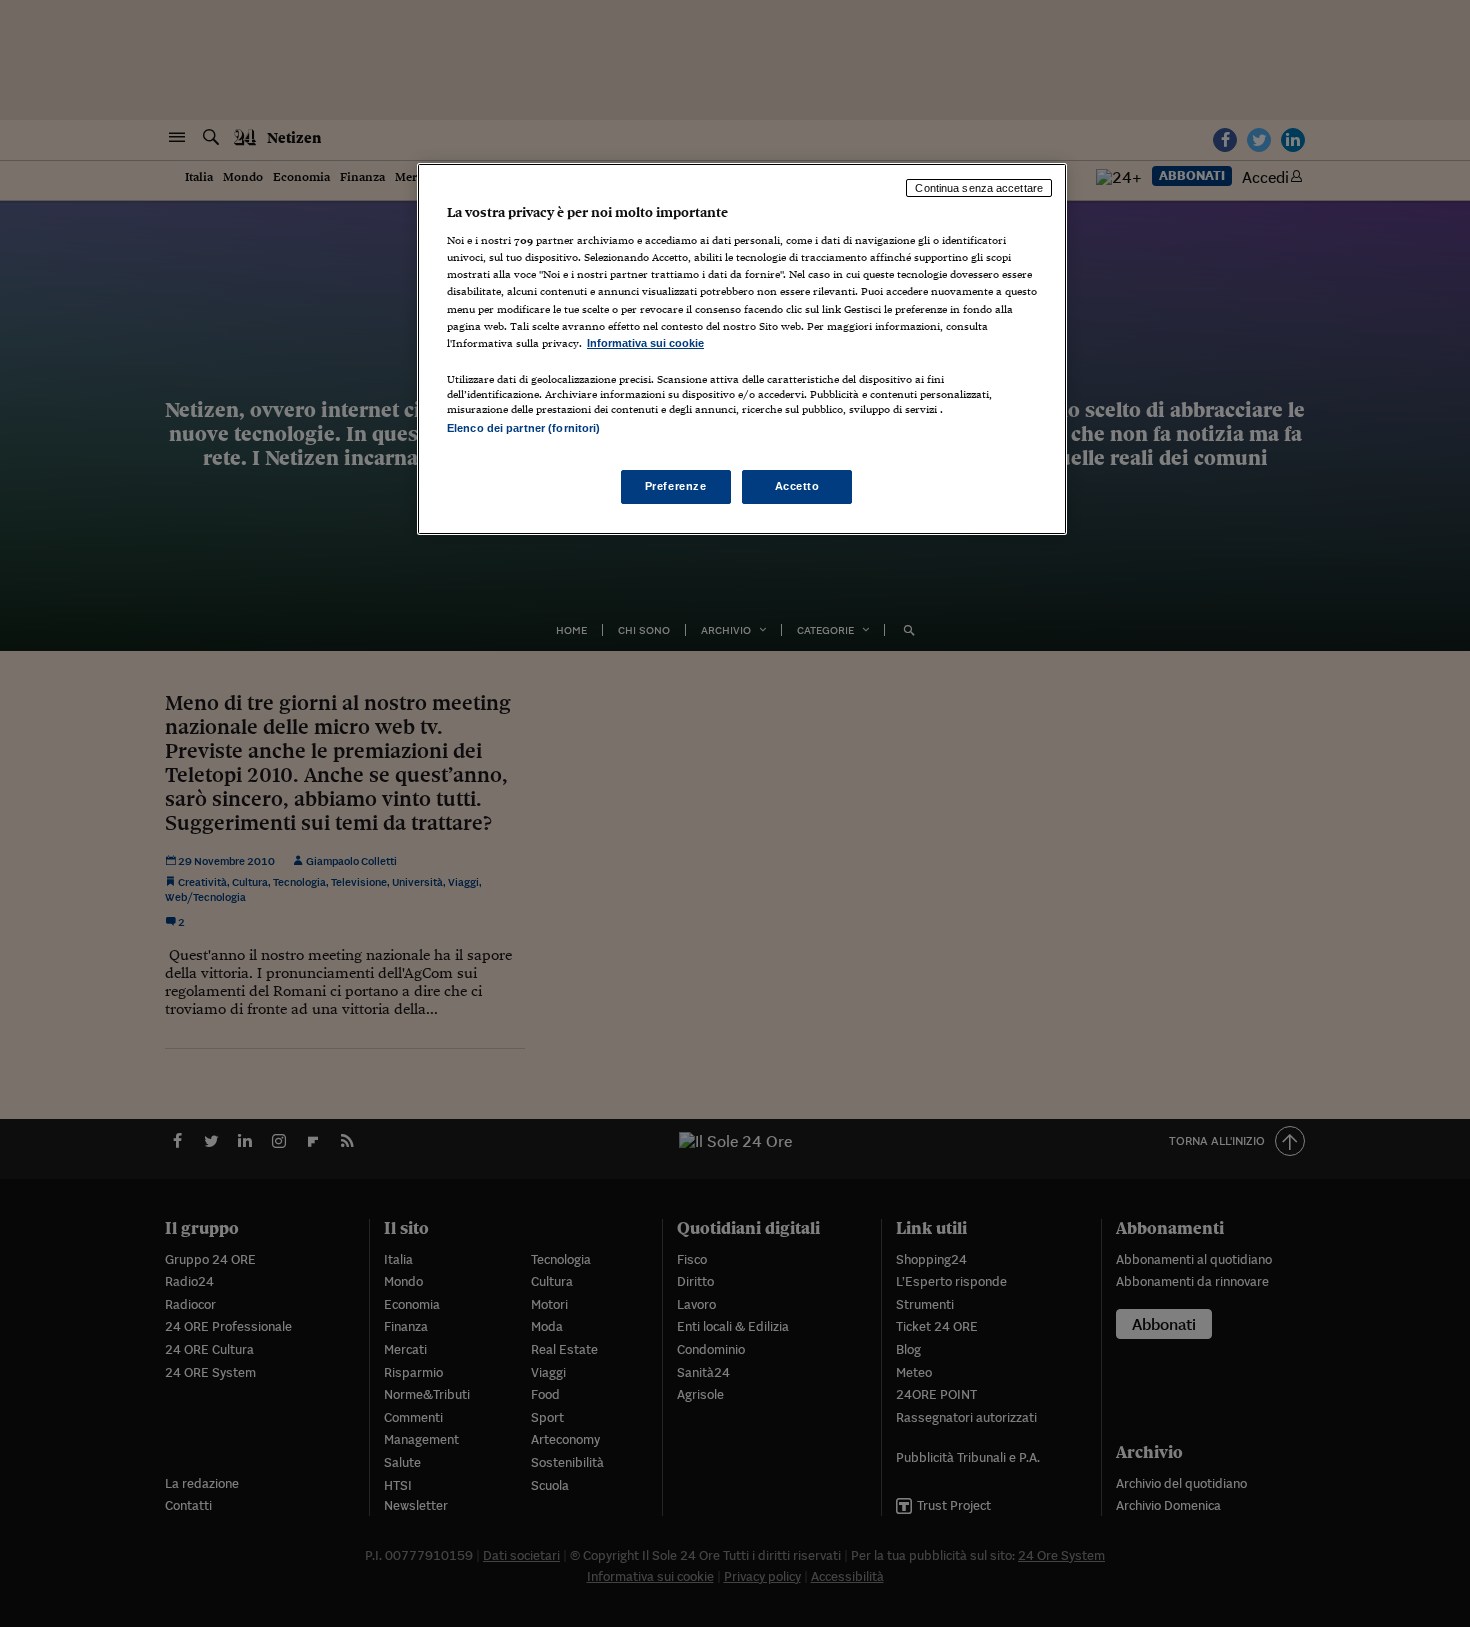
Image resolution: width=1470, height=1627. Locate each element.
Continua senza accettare (979, 188)
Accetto (797, 486)
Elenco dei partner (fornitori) (523, 428)
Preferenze (676, 486)
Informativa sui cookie (645, 343)
